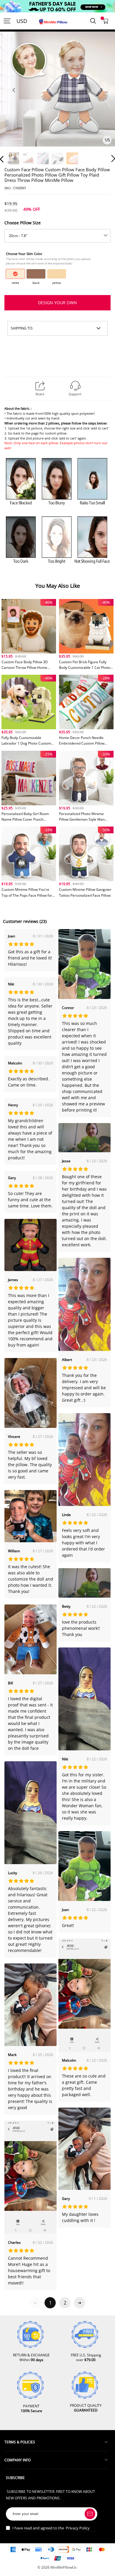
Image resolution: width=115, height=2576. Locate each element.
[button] (14, 97)
